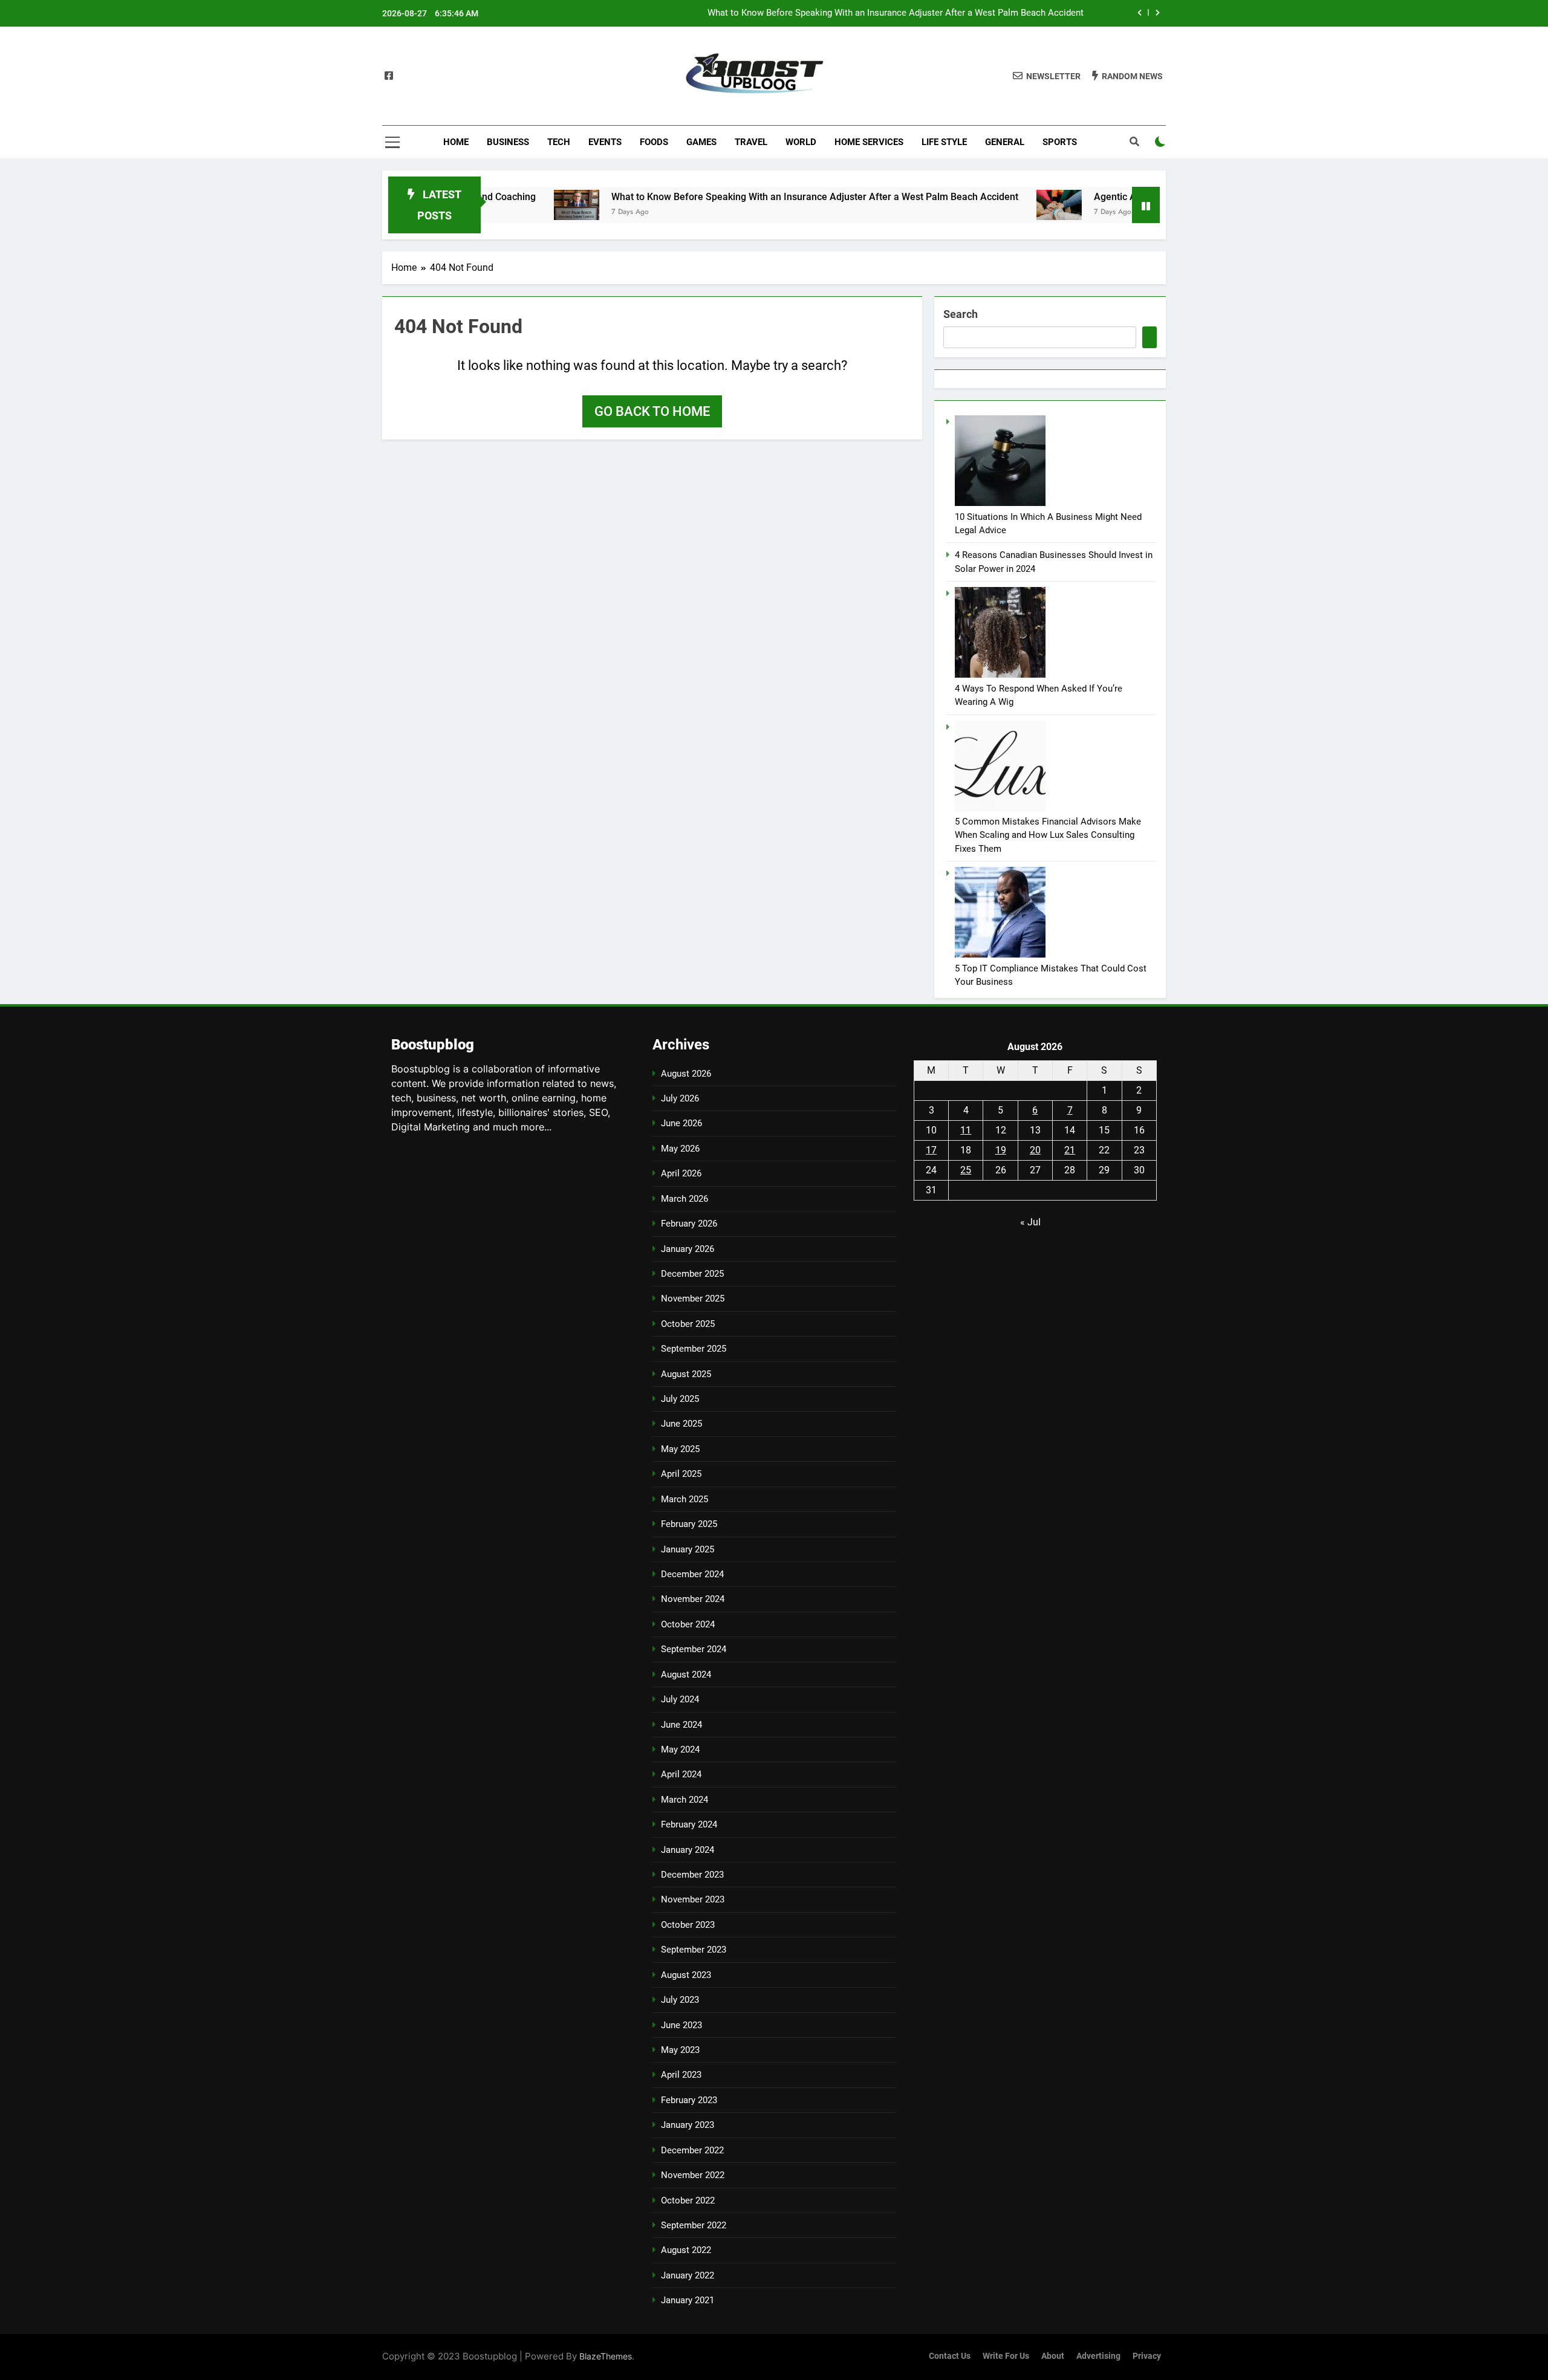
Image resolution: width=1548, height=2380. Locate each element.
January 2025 (688, 1549)
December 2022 (692, 2150)
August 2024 (686, 1675)
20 (1035, 1150)
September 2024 (694, 1649)
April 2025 (681, 1474)
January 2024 (688, 1850)
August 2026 (686, 1074)
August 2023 (686, 1975)
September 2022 (694, 2225)
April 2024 (681, 1774)
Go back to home (652, 411)
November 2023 (693, 1899)
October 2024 (688, 1624)
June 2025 (681, 1424)
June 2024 (681, 1725)
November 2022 (693, 2175)
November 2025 (693, 1299)
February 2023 (689, 2100)
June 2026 (681, 1123)
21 (1070, 1150)
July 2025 (680, 1399)
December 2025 (692, 1274)
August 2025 (686, 1374)
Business (508, 142)
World (801, 142)
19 (1001, 1150)
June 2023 (681, 2025)
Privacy (1147, 2356)
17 (931, 1150)
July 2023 (680, 2000)
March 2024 (685, 1800)
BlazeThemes (606, 2356)
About (1053, 2356)
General (1005, 142)
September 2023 (694, 1950)
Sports (1060, 142)
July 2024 (680, 1699)
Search (961, 314)
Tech (559, 142)
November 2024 (693, 1599)
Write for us (1006, 2356)
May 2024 (680, 1749)
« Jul (1030, 1222)
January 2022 (688, 2275)
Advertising (1098, 2356)
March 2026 (685, 1199)
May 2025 (680, 1449)
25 (966, 1170)
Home (456, 142)
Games (701, 142)
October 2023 (688, 1925)
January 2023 (688, 2125)
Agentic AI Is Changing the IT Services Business (987, 13)
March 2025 (685, 1499)
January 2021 (688, 2300)
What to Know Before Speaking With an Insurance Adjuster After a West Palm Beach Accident (737, 197)
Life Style (944, 142)
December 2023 (692, 1875)
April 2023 (681, 2075)
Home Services (869, 142)
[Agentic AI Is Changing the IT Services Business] (982, 205)
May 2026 (680, 1149)
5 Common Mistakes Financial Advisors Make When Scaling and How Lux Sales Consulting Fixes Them (1048, 835)
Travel (751, 142)
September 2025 (694, 1349)
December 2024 (692, 1574)
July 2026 (680, 1098)
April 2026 (681, 1173)
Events (605, 142)
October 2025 (688, 1324)
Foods (654, 142)
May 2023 (680, 2050)
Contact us (950, 2356)
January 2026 (688, 1249)
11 (966, 1130)
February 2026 (689, 1224)
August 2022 (686, 2250)
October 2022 (688, 2200)
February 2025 (689, 1524)
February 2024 (689, 1824)
